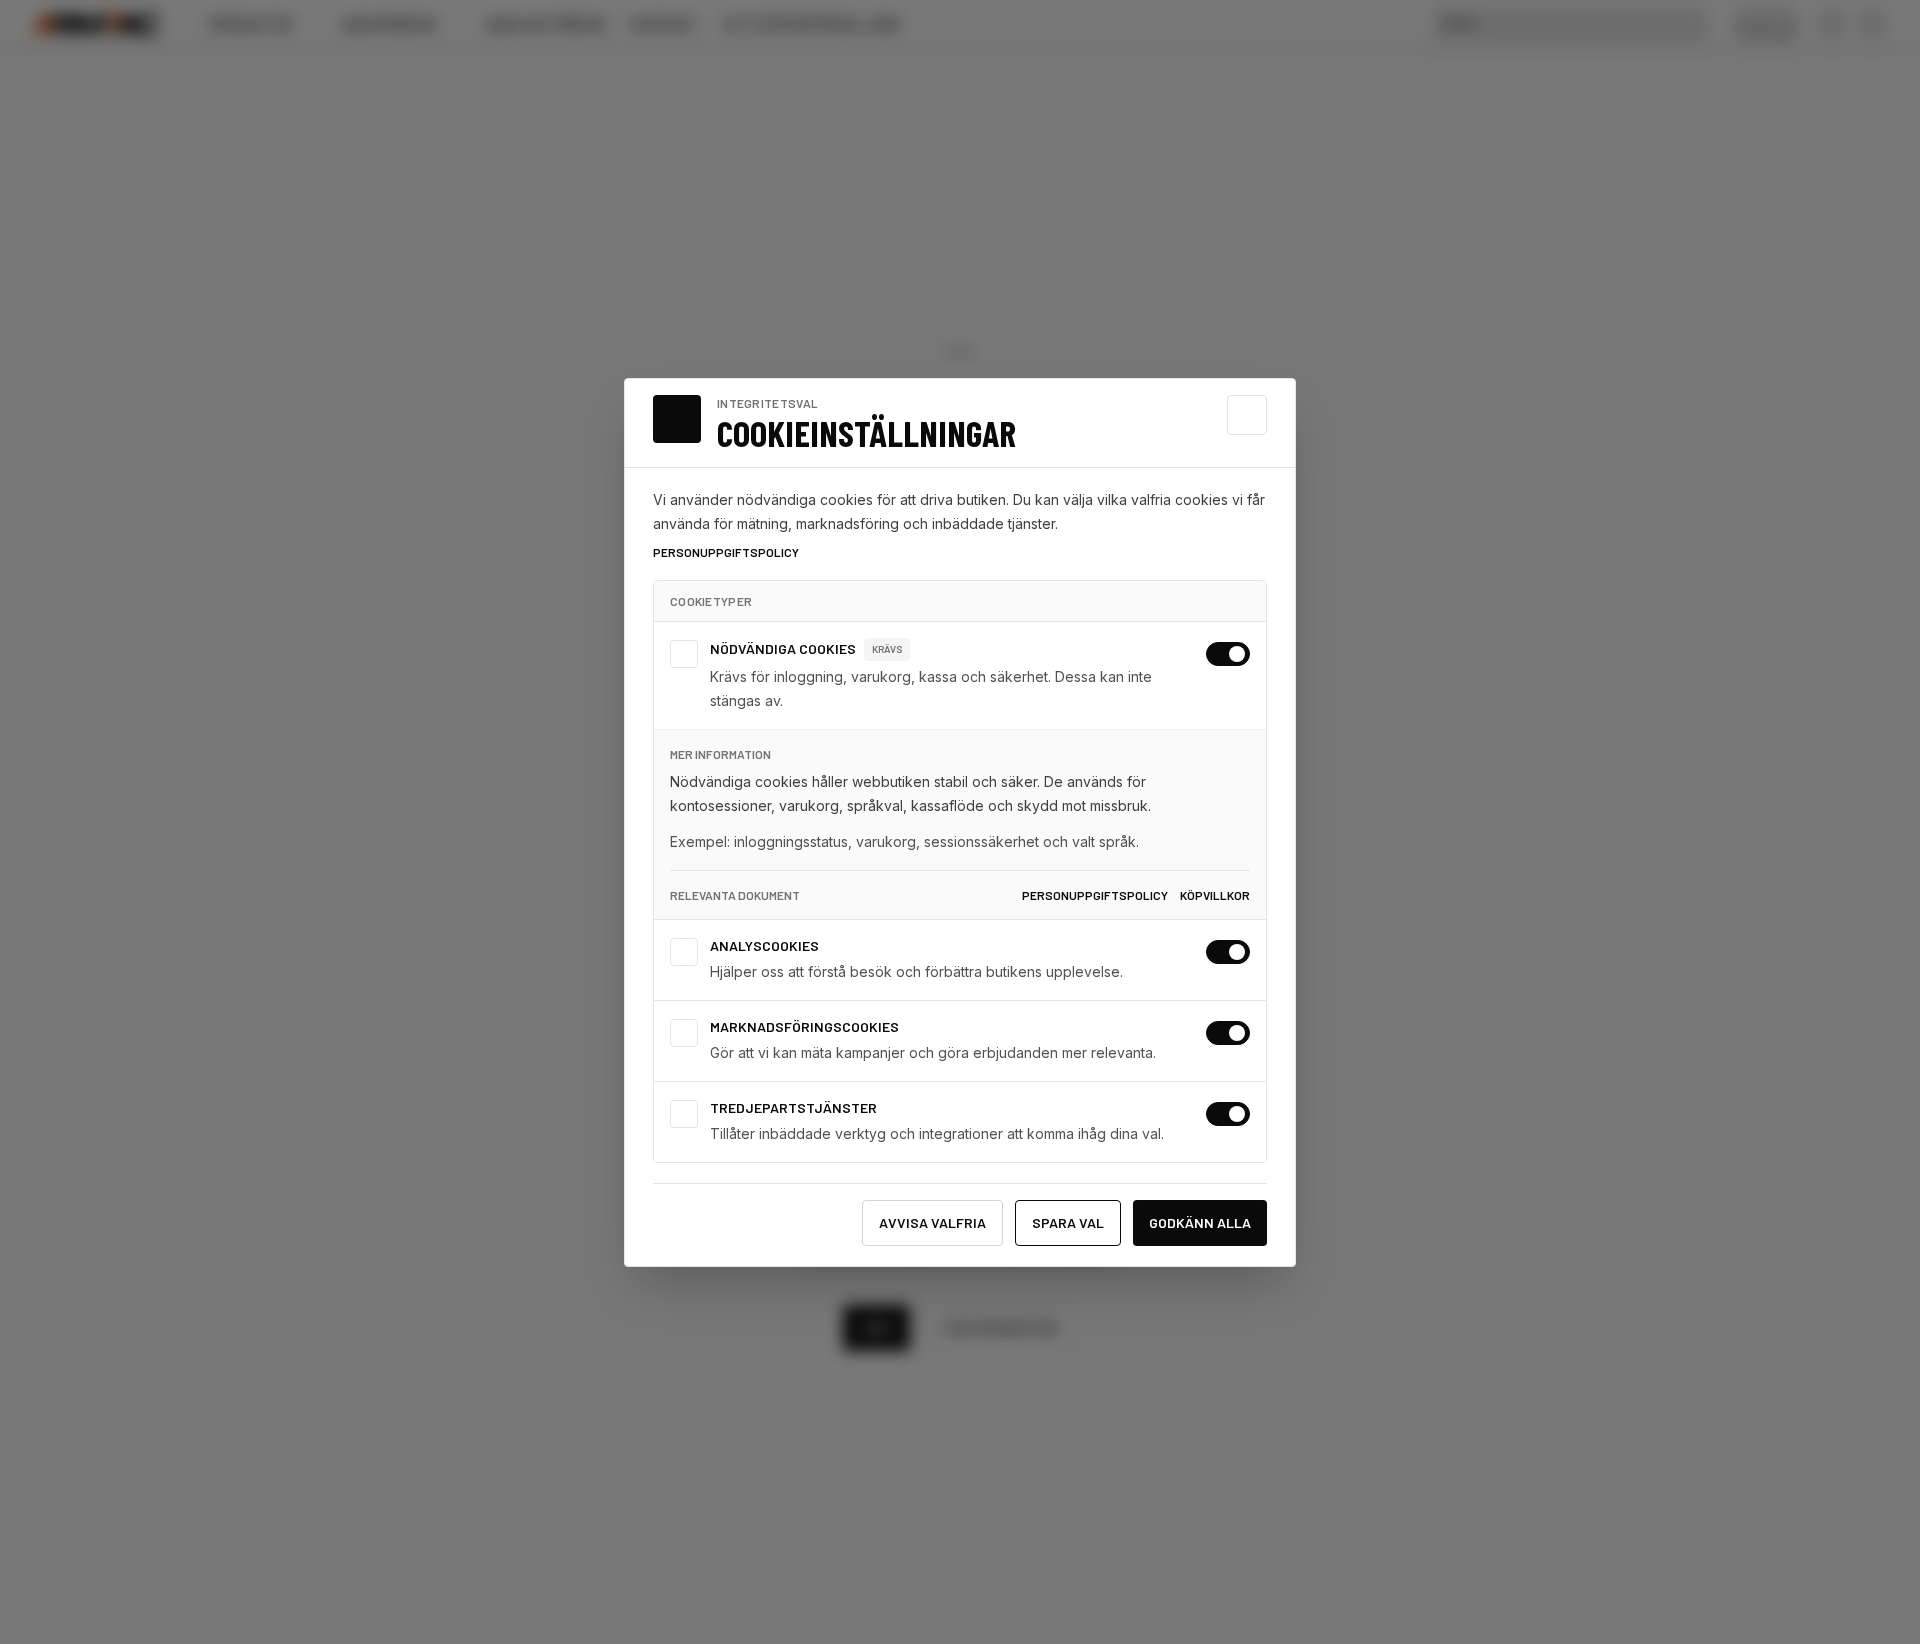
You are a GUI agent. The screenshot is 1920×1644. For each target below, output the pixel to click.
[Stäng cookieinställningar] (1247, 415)
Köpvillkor (1215, 895)
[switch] (1228, 654)
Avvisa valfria (932, 1222)
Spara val (1068, 1222)
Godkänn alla (1200, 1222)
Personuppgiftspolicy (726, 552)
